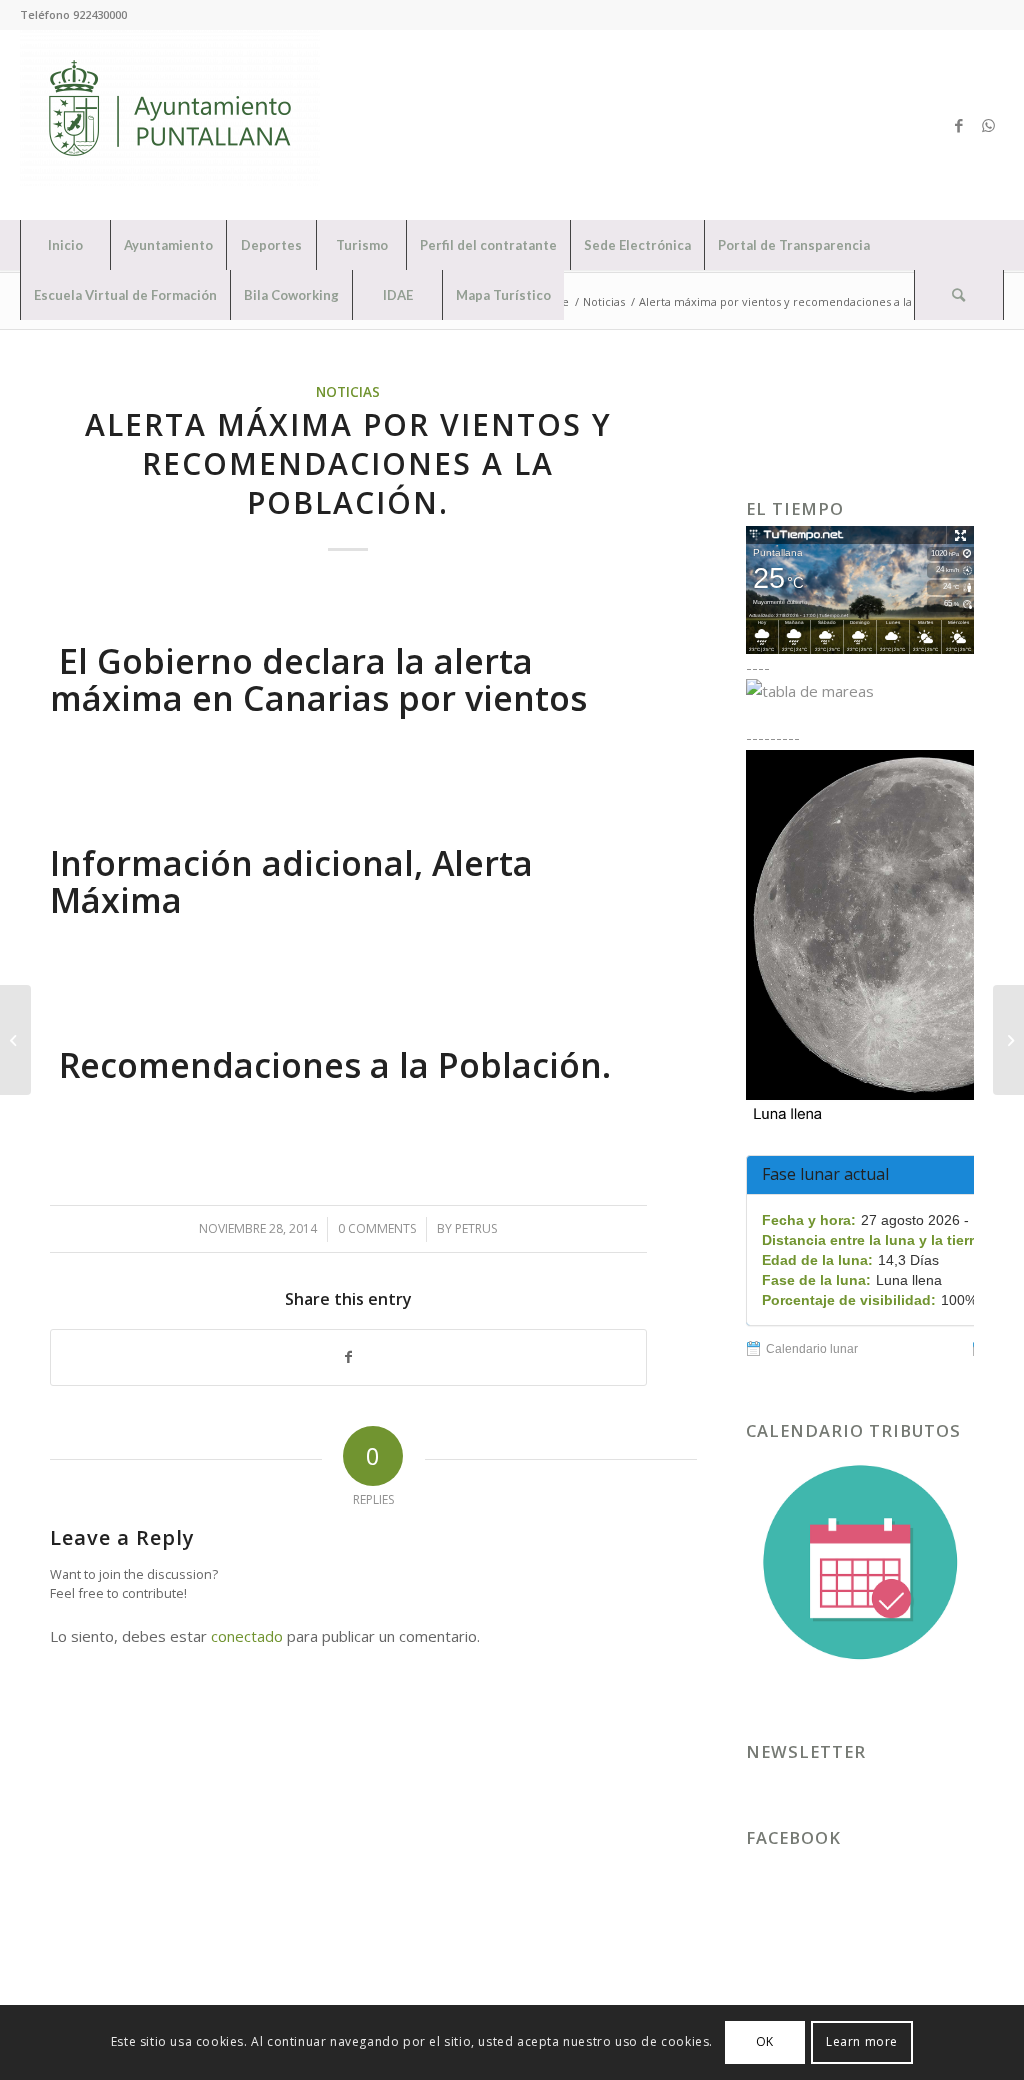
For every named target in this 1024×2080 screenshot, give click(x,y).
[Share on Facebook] (348, 1357)
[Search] (959, 295)
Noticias (348, 392)
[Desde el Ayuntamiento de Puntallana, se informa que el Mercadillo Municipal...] (15, 1040)
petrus (476, 1228)
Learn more (862, 2041)
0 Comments (377, 1228)
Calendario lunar (812, 1349)
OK (765, 2041)
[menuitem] (65, 245)
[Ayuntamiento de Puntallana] (170, 125)
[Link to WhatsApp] (989, 125)
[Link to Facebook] (959, 125)
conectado (247, 1636)
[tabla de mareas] (860, 691)
